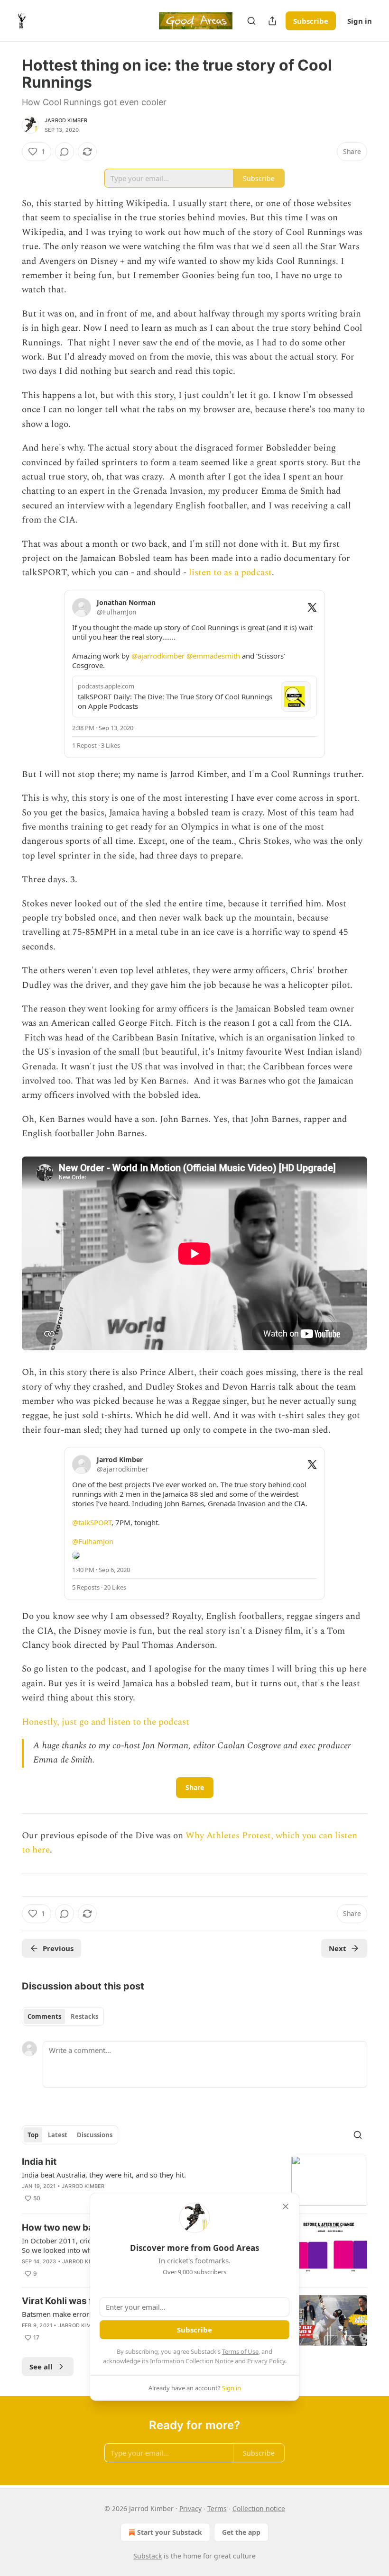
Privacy (190, 2508)
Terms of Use (240, 2351)
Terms (217, 2508)
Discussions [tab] (95, 2135)
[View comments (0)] (65, 152)
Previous (58, 1948)
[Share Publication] (272, 21)
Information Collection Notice (192, 2361)
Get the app (241, 2532)
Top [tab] (33, 2135)
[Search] (251, 21)
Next (338, 1948)
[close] (286, 2206)
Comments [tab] (44, 2016)
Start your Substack (170, 2532)
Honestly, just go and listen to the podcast (106, 1722)
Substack (148, 2556)
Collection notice (259, 2508)
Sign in (360, 21)
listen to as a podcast (230, 573)
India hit (39, 2162)
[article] (194, 2181)
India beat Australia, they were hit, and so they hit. (104, 2175)
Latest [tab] (58, 2135)
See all (41, 2367)
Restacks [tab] (84, 2016)
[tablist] (63, 2016)
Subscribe (311, 21)
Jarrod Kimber (66, 120)
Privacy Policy (266, 2361)
